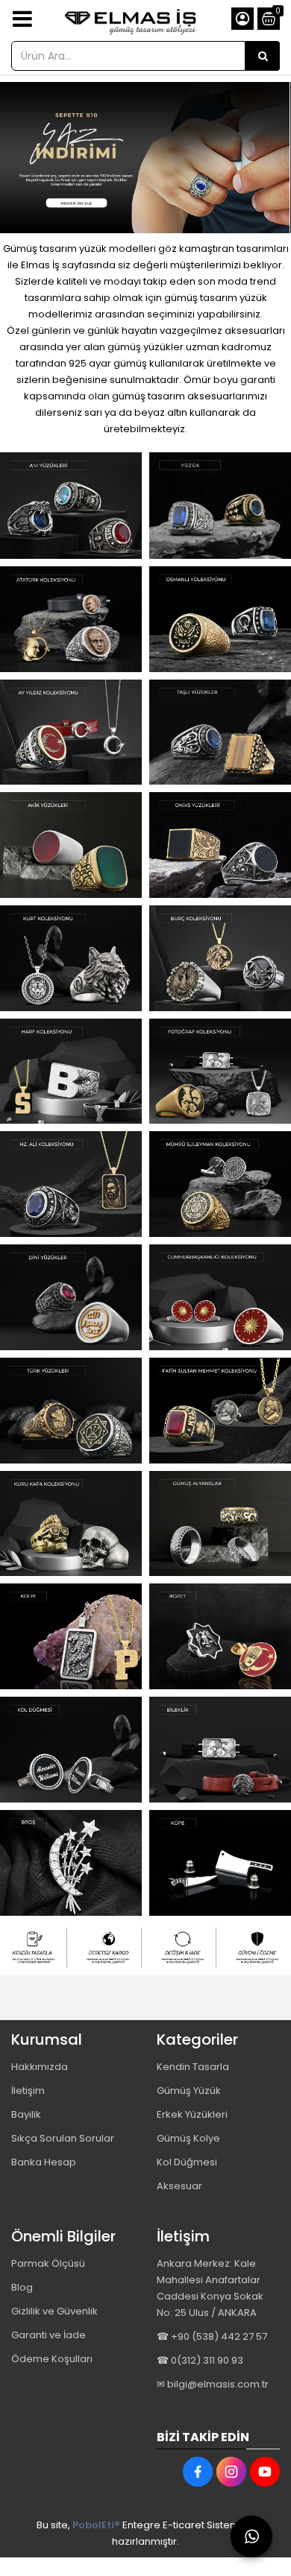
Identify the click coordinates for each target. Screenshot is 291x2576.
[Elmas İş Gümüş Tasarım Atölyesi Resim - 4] (257, 1948)
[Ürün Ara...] (263, 56)
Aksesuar (179, 2186)
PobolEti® (96, 2525)
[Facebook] (198, 2472)
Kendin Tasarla (193, 2067)
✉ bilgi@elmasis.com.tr (213, 2384)
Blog (22, 2287)
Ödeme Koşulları (52, 2359)
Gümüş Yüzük (189, 2091)
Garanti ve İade (48, 2335)
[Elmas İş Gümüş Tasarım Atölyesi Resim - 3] (183, 1948)
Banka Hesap (44, 2162)
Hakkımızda (40, 2067)
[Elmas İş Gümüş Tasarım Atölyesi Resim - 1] (71, 506)
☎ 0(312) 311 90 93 (200, 2360)
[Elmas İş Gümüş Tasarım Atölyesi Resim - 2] (220, 506)
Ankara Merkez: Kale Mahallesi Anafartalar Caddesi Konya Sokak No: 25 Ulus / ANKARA (210, 2288)
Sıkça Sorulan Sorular (63, 2138)
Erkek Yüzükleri (192, 2114)
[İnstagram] (231, 2472)
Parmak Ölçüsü (48, 2263)
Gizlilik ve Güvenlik (54, 2311)
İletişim (28, 2091)
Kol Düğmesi (187, 2162)
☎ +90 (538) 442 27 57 (212, 2336)
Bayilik (26, 2114)
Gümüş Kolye (188, 2138)
